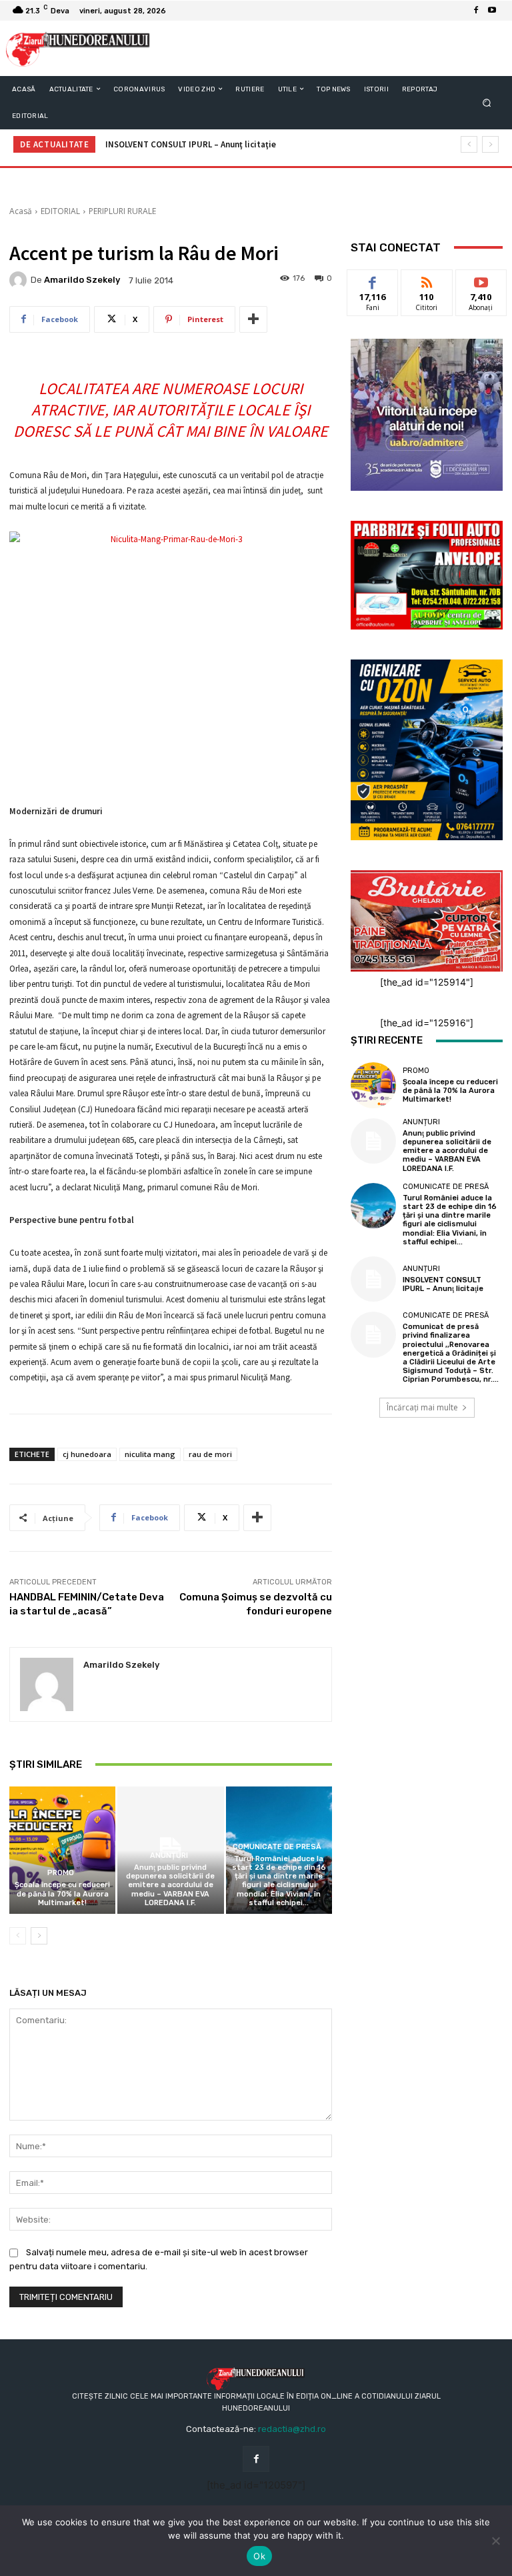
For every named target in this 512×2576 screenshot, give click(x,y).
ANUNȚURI (169, 1855)
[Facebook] (476, 11)
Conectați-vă (427, 285)
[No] (495, 2541)
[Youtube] (492, 11)
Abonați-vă (481, 280)
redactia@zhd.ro (292, 2429)
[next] (490, 144)
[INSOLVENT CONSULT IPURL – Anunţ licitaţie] (373, 1279)
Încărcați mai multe (422, 1407)
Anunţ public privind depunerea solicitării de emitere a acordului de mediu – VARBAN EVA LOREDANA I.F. (170, 1885)
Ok (259, 2556)
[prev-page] (18, 1936)
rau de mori (210, 1454)
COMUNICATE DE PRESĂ (277, 1847)
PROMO (61, 1873)
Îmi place (373, 280)
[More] (253, 319)
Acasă (21, 211)
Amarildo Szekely (82, 280)
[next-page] (39, 1936)
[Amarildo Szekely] (20, 280)
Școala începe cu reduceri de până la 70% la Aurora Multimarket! (62, 1893)
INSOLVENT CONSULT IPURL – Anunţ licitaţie (191, 144)
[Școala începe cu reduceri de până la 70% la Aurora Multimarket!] (62, 1850)
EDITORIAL (60, 211)
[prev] (469, 144)
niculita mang (150, 1454)
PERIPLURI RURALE (122, 211)
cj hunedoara (87, 1454)
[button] (487, 102)
